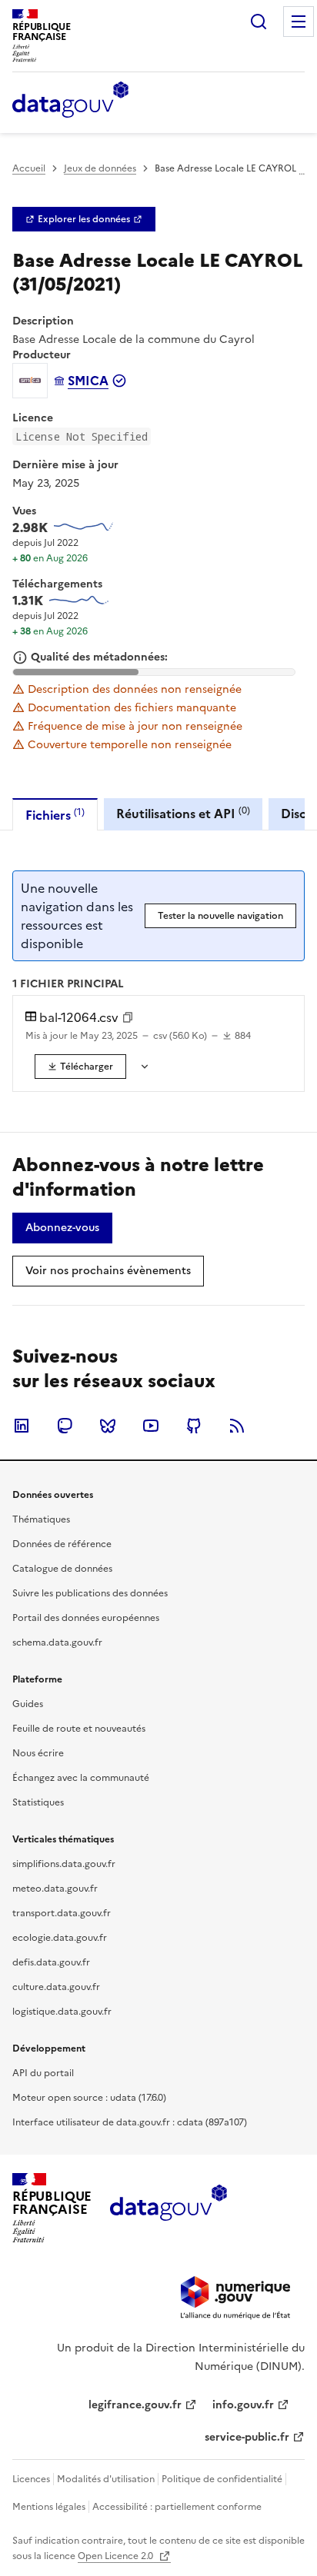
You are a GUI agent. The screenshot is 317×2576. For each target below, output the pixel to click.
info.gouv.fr (243, 2405)
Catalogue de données (62, 1569)
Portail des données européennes (86, 1618)
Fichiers (55, 815)
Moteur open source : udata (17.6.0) (89, 2098)
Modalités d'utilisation (106, 2479)
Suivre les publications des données (90, 1593)
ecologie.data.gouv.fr (60, 1938)
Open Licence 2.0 (117, 2556)
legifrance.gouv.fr (135, 2405)
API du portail (43, 2073)
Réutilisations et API (183, 813)
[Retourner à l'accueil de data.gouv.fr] (70, 101)
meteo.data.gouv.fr (55, 1889)
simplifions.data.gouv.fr (64, 1864)
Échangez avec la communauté (81, 1778)
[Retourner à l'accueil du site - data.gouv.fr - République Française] (168, 2208)
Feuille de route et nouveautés (79, 1729)
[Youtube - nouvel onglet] (151, 1426)
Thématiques (41, 1519)
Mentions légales (49, 2507)
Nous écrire (38, 1753)
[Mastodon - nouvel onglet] (65, 1426)
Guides (28, 1704)
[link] (84, 219)
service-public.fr (247, 2437)
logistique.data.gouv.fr (62, 2012)
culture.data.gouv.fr (56, 1987)
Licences (31, 2479)
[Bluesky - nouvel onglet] (108, 1426)
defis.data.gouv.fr (51, 1962)
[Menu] (299, 22)
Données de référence (62, 1544)
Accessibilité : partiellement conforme (177, 2507)
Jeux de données (100, 168)
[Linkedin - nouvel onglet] (22, 1426)
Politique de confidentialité (222, 2479)
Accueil (29, 168)
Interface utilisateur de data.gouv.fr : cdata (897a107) (130, 2122)
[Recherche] (259, 22)
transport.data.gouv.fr (62, 1913)
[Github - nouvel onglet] (194, 1426)
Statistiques (38, 1802)
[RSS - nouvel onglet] (237, 1426)
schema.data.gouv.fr (57, 1642)
